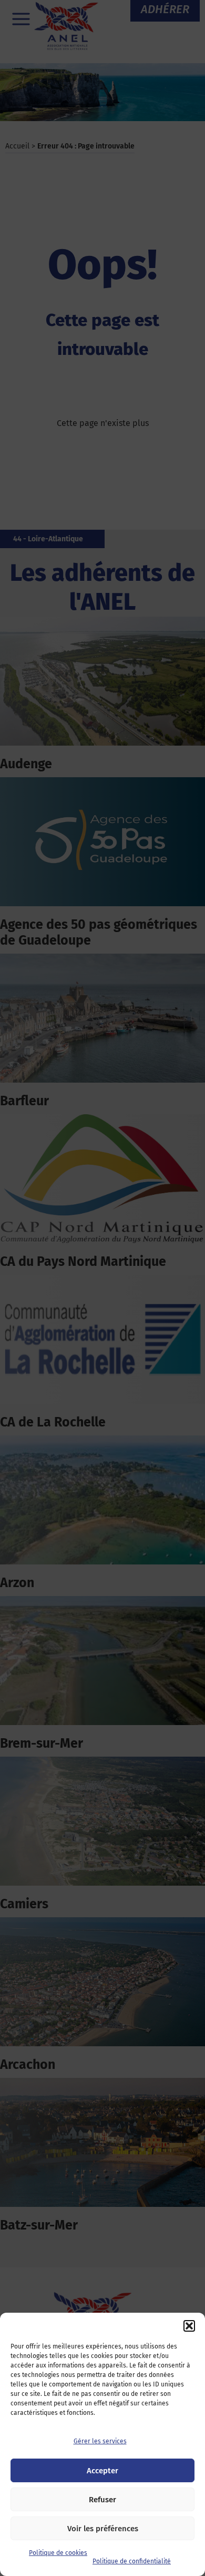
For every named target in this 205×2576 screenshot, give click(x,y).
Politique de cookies (58, 2553)
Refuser (102, 2500)
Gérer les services (100, 2441)
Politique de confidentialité (132, 2561)
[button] (189, 2326)
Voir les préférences (103, 2529)
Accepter (102, 2471)
